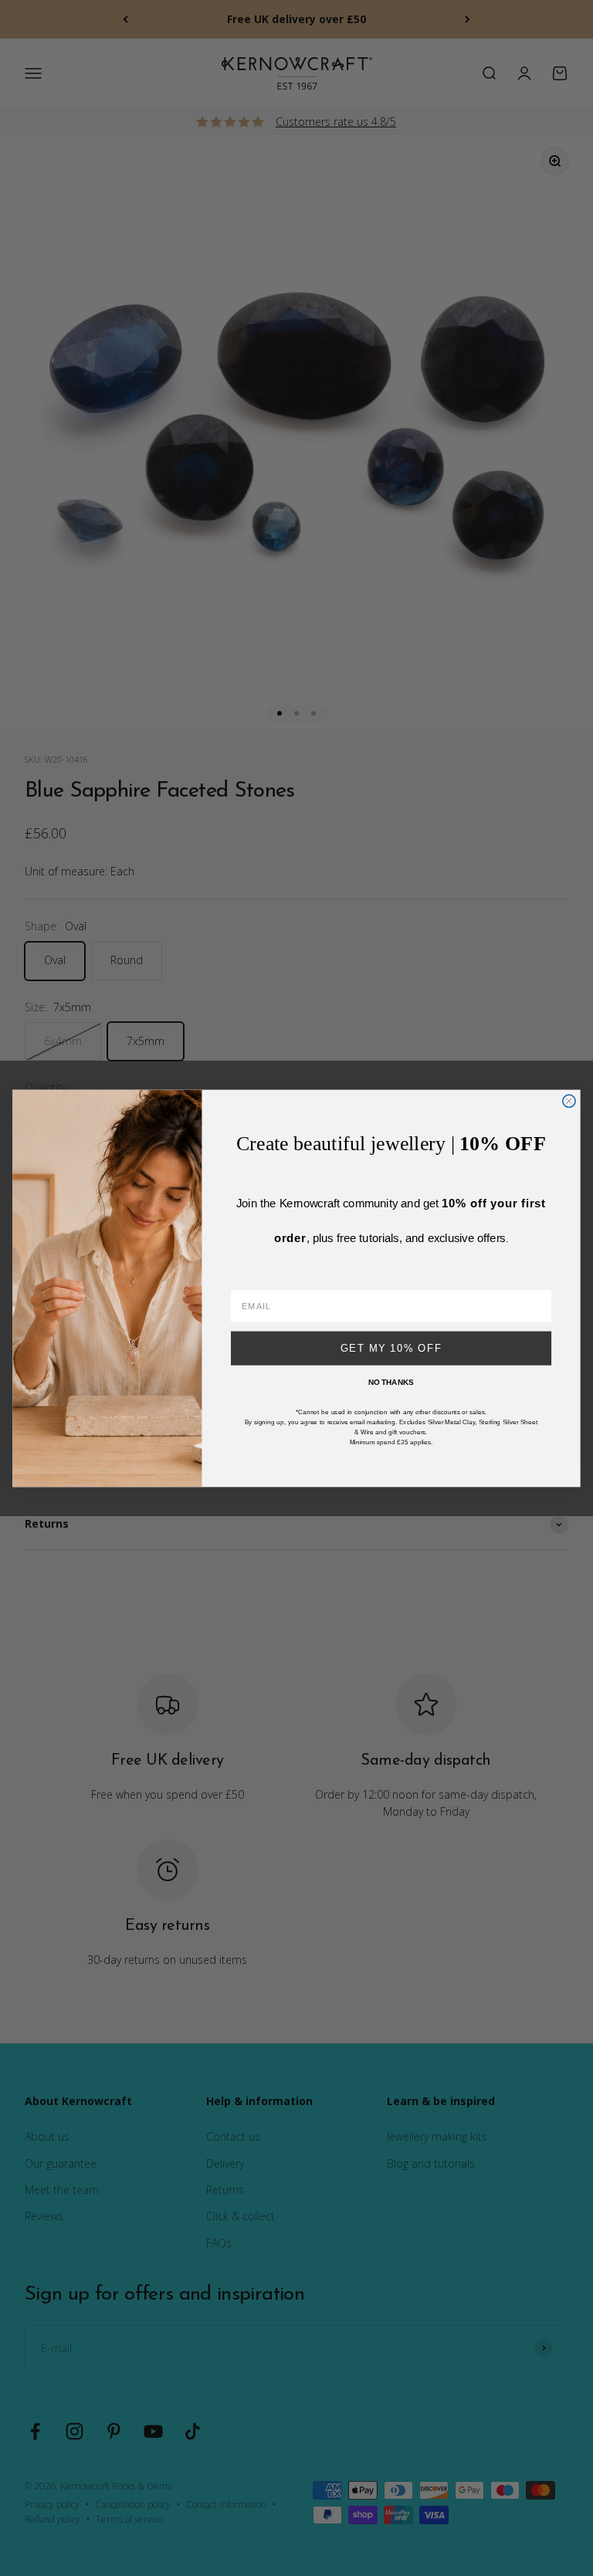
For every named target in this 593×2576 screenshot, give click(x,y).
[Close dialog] (569, 1101)
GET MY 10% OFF (391, 1348)
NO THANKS (391, 1382)
